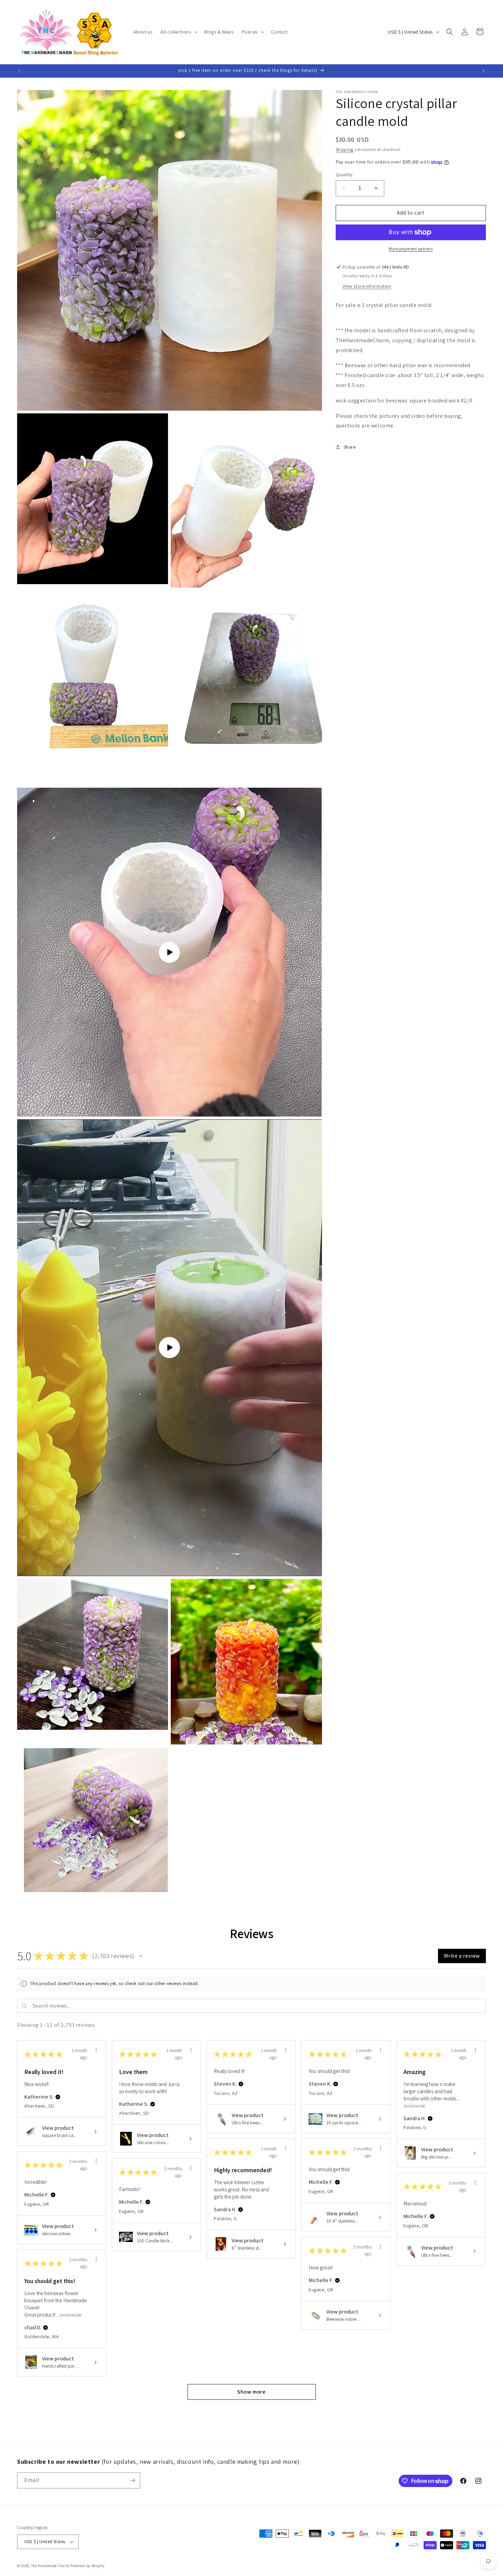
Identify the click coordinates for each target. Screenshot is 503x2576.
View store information (367, 286)
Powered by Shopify (87, 2566)
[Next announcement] (483, 71)
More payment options (411, 249)
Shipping (345, 149)
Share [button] (350, 447)
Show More (414, 2106)
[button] (178, 32)
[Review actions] (96, 2050)
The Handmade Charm (50, 2566)
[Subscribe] (132, 2480)
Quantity (344, 175)
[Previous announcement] (20, 71)
